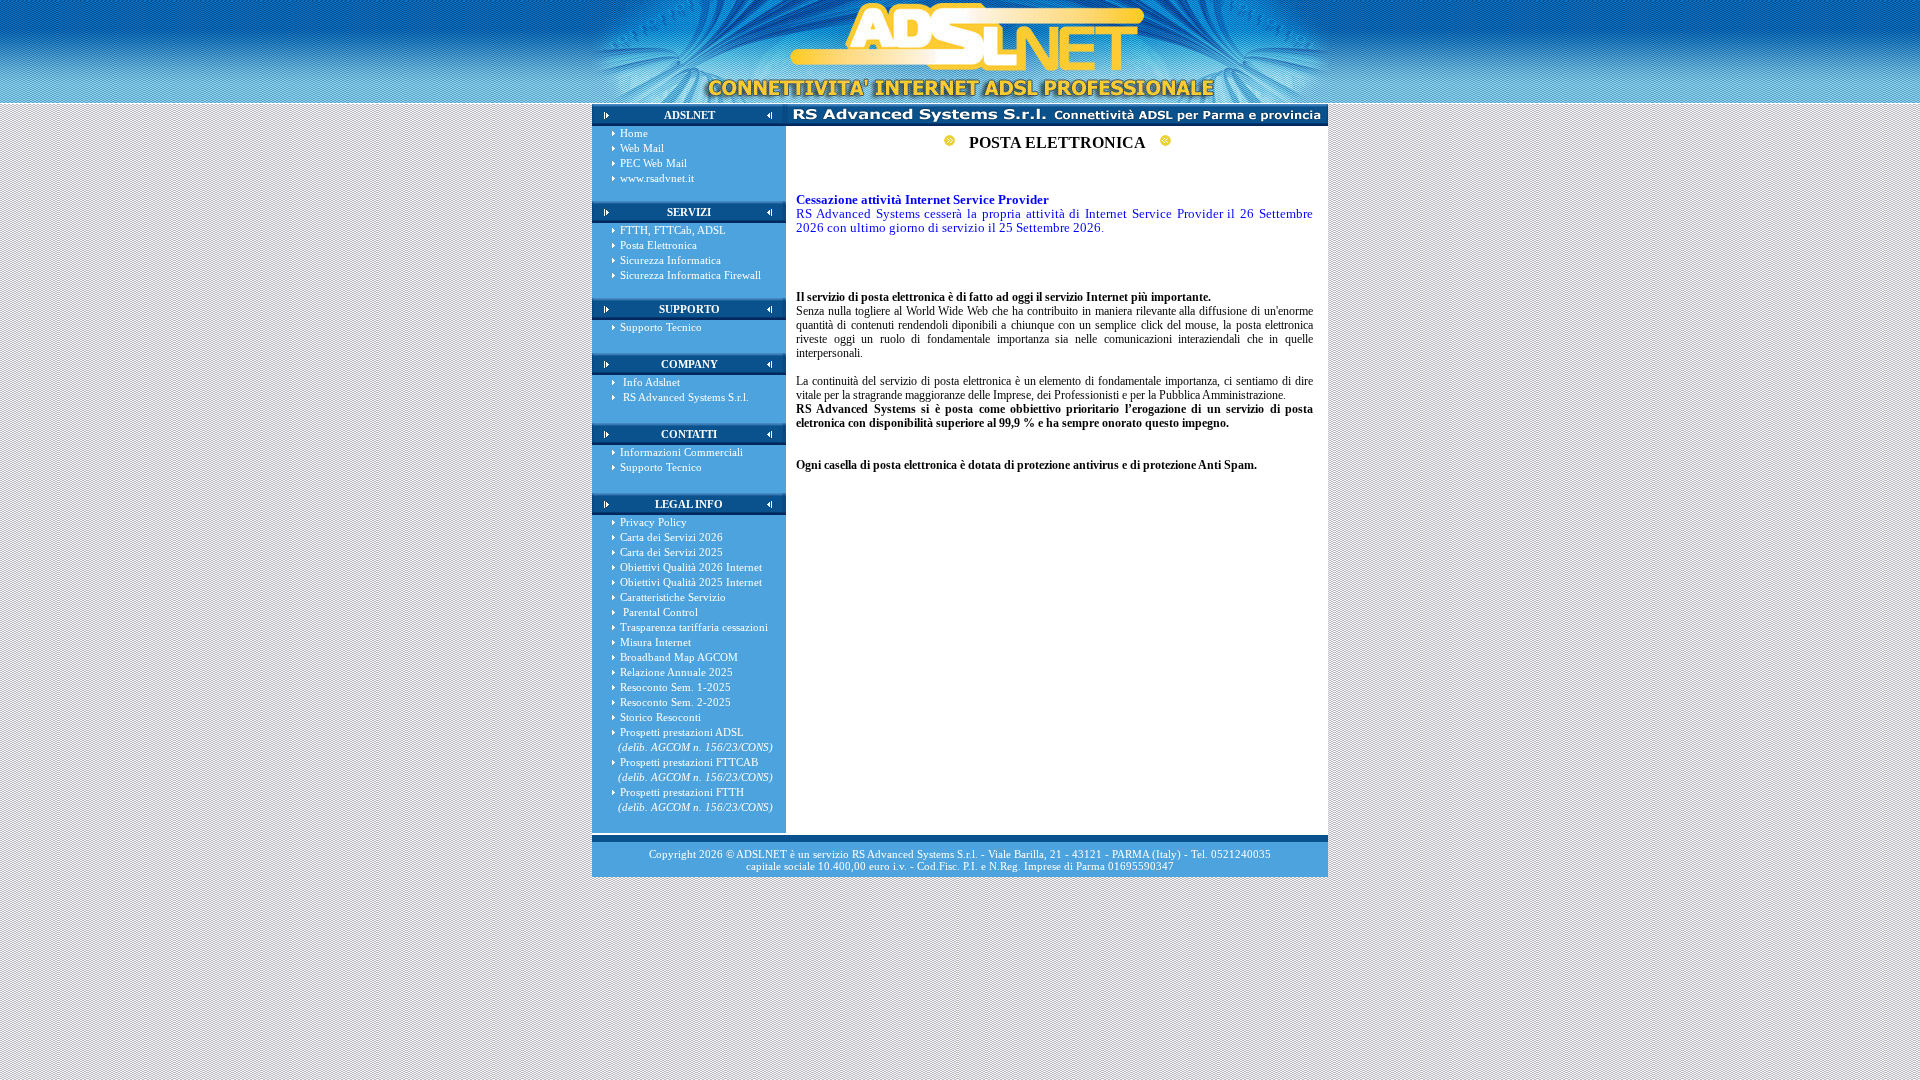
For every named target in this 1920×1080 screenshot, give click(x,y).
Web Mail (642, 148)
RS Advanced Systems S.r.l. (684, 397)
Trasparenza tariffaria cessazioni (694, 627)
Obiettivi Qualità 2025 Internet (691, 582)
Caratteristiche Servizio (673, 597)
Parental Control (659, 612)
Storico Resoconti (660, 717)
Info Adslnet (650, 382)
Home (634, 133)
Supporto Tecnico (661, 327)
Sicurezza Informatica (670, 260)
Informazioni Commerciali (681, 452)
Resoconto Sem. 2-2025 (675, 702)
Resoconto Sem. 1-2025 (675, 687)
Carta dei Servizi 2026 (671, 537)
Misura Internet (655, 642)
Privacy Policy (653, 522)
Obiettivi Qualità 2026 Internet (691, 567)
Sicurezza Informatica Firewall (690, 275)
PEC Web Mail (653, 163)
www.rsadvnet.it (657, 178)
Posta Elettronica (658, 245)
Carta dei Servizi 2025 (671, 552)
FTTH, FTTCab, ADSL (673, 230)
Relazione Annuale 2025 (676, 672)
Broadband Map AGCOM (679, 657)
